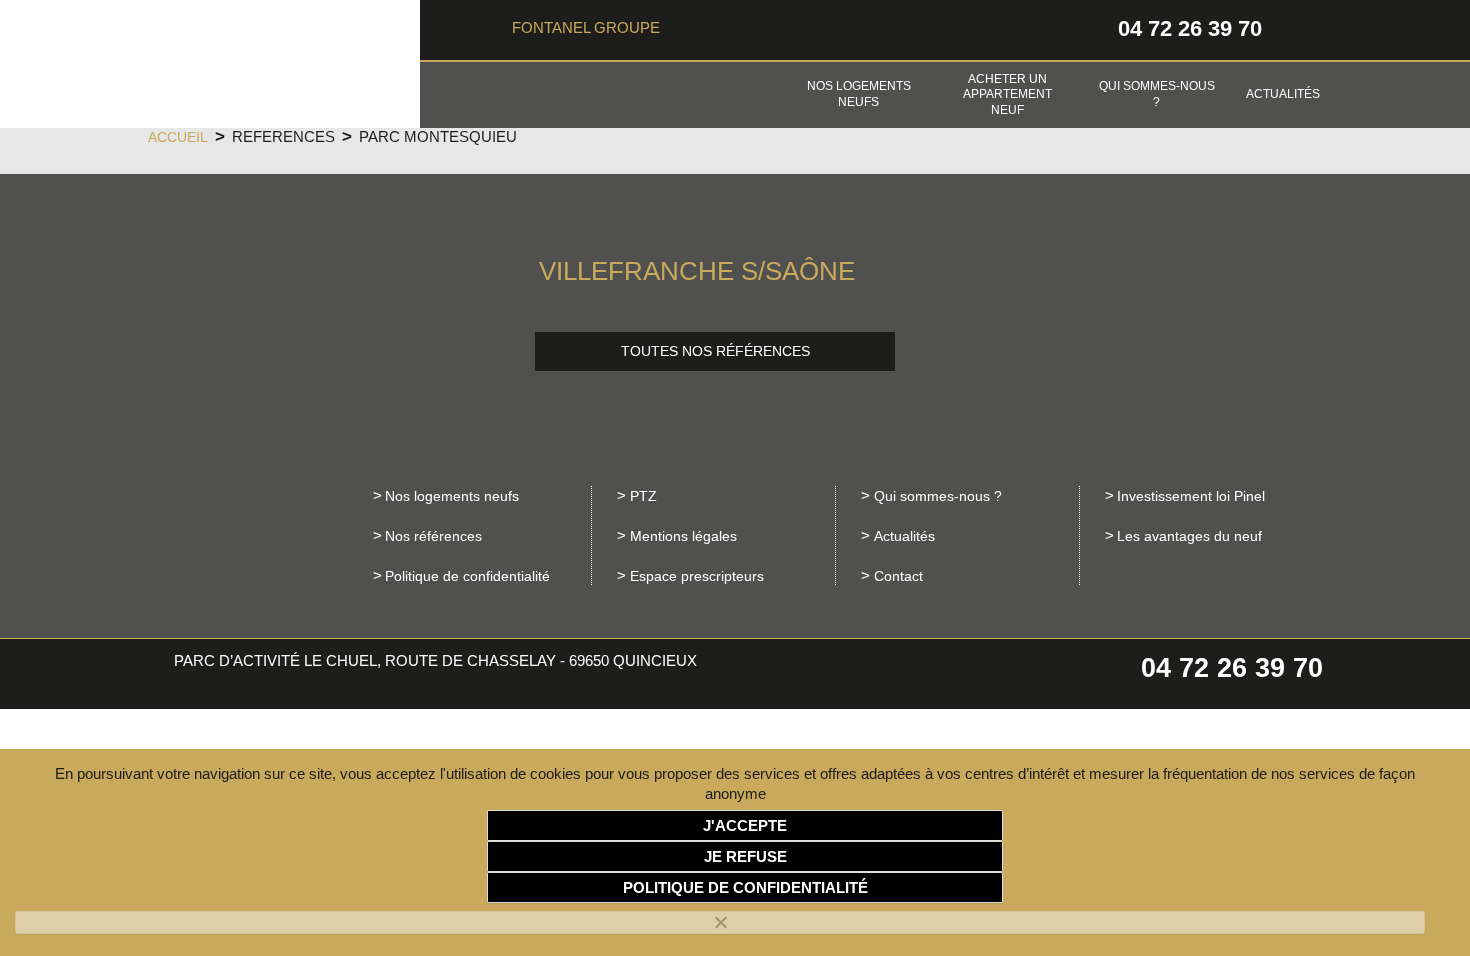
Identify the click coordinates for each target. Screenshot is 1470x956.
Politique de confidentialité (467, 576)
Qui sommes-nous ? (1157, 94)
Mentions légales (683, 536)
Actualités (1283, 94)
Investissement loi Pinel (1191, 496)
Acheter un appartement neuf (1007, 94)
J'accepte (745, 825)
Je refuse (745, 856)
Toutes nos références (715, 351)
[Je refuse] (720, 922)
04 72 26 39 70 (1190, 28)
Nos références (433, 536)
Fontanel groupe (586, 27)
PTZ (643, 496)
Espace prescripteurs (697, 576)
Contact (898, 576)
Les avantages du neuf (1189, 536)
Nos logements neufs (859, 94)
